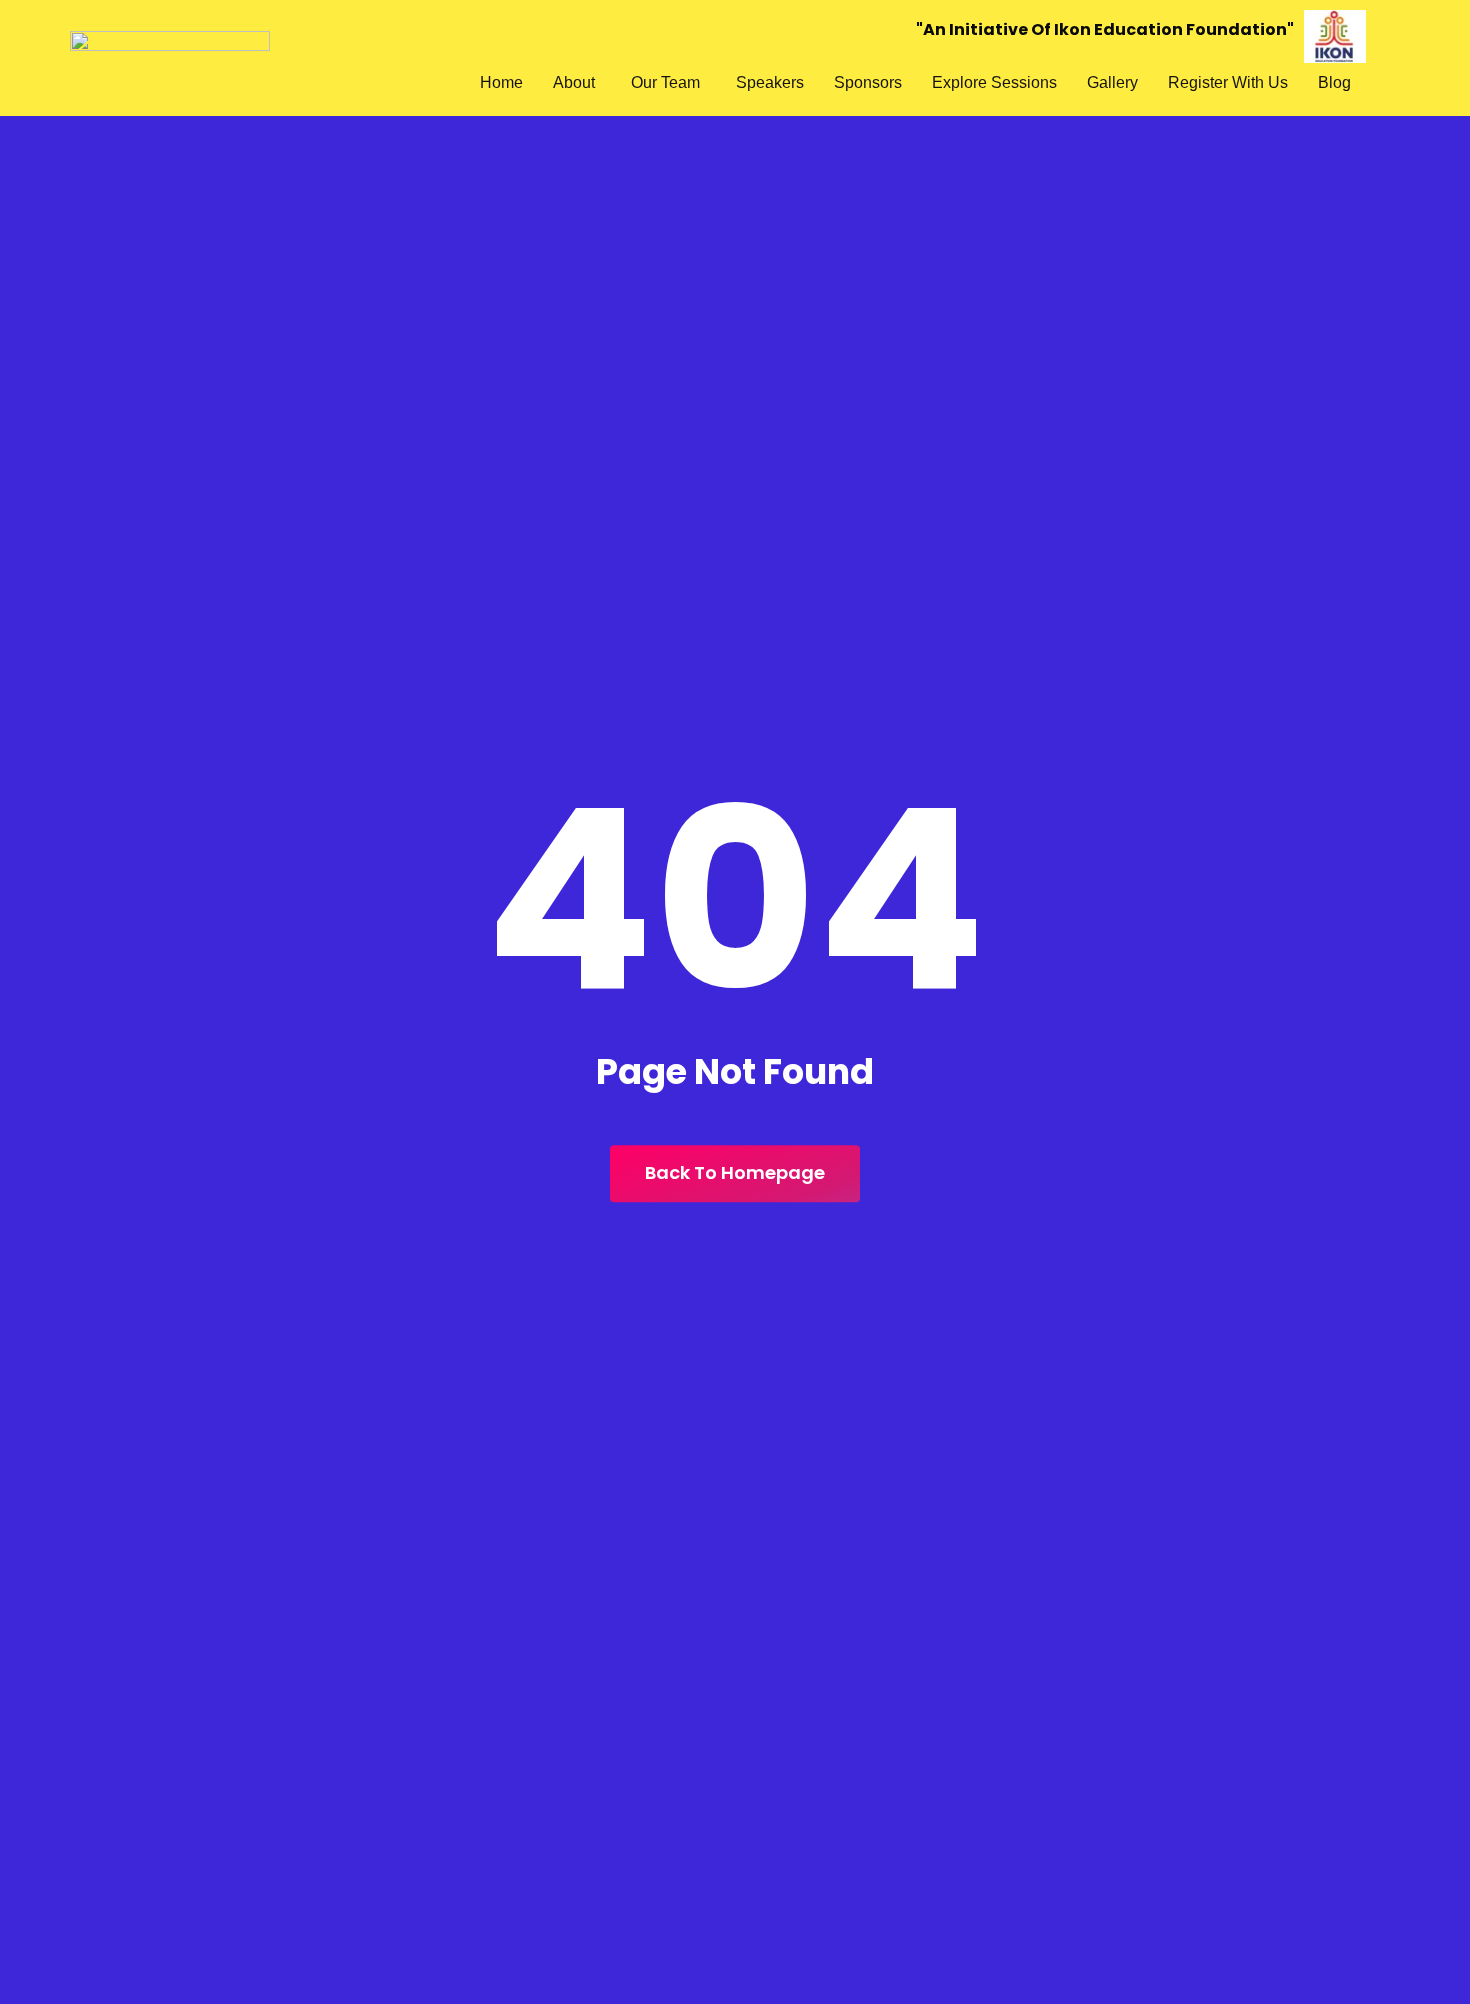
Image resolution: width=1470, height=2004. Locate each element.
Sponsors (868, 82)
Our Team (665, 82)
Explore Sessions (994, 82)
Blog (1334, 82)
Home (501, 82)
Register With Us (1228, 82)
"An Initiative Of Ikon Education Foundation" (1105, 29)
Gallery (1112, 82)
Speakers (770, 82)
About (574, 82)
